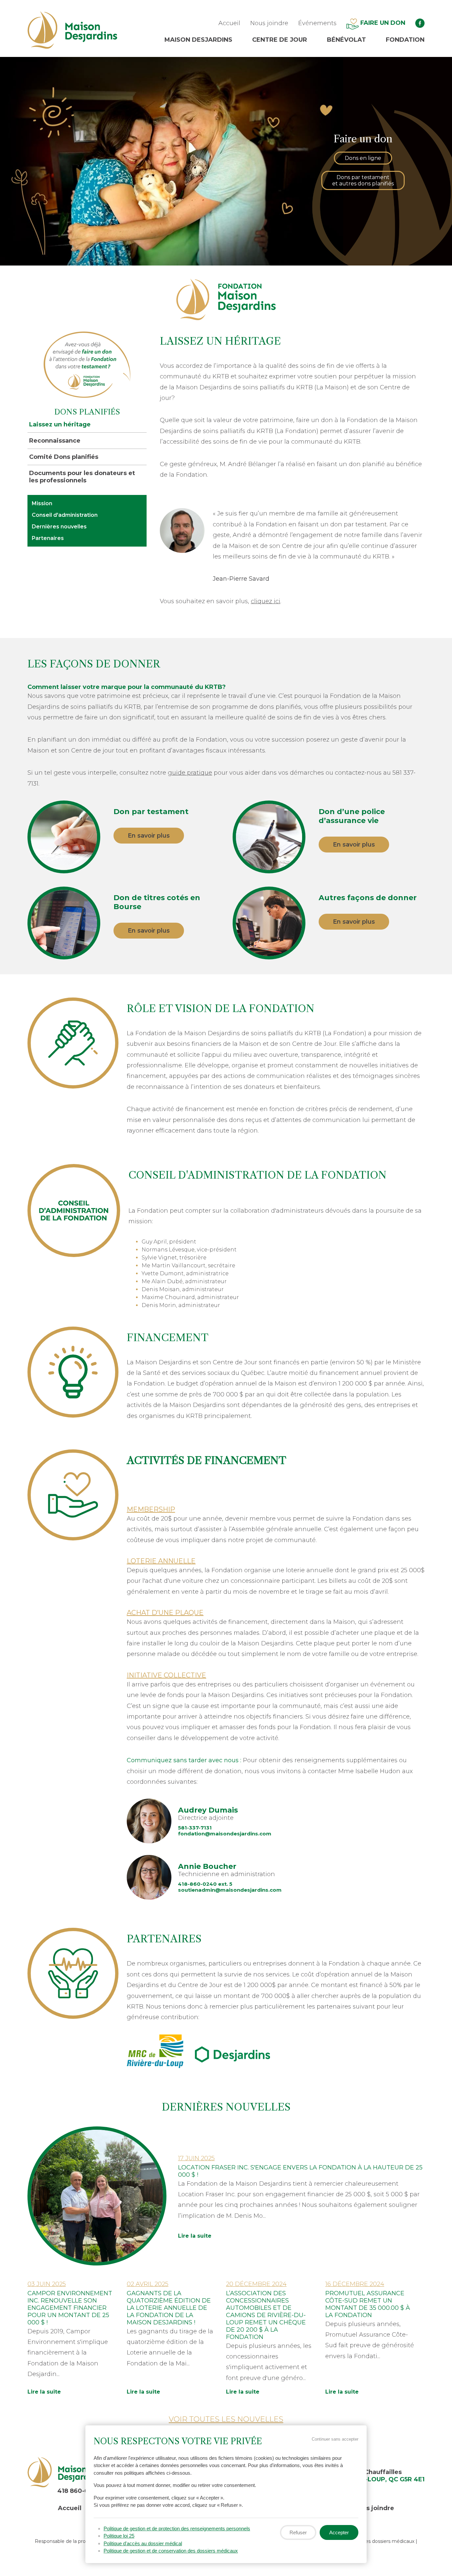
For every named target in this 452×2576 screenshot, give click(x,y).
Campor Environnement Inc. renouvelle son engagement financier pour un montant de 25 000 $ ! (70, 2308)
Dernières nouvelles (59, 527)
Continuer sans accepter (335, 2439)
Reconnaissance (55, 441)
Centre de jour (280, 40)
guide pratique (190, 773)
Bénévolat (346, 40)
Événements (317, 23)
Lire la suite (195, 2236)
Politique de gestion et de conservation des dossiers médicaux (171, 2551)
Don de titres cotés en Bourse (157, 902)
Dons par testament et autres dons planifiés (363, 180)
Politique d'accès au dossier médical (143, 2543)
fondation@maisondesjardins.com (225, 1834)
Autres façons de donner (368, 898)
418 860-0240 (79, 2491)
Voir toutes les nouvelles (226, 2419)
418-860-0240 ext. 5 (205, 1884)
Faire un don (382, 23)
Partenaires (48, 538)
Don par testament (151, 812)
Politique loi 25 (119, 2536)
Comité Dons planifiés (64, 457)
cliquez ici (266, 601)
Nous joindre (269, 23)
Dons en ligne (363, 158)
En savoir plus (149, 836)
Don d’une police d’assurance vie (352, 816)
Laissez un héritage (60, 424)
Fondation (405, 40)
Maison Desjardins (198, 40)
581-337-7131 (195, 1828)
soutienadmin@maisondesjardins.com (230, 1890)
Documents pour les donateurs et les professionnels (82, 477)
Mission (42, 503)
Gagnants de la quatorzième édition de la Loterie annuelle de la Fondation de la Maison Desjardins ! (169, 2308)
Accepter (339, 2532)
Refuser (298, 2532)
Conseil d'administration (65, 515)
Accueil (229, 23)
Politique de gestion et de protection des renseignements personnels (177, 2528)
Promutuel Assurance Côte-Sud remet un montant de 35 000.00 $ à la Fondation (368, 2304)
